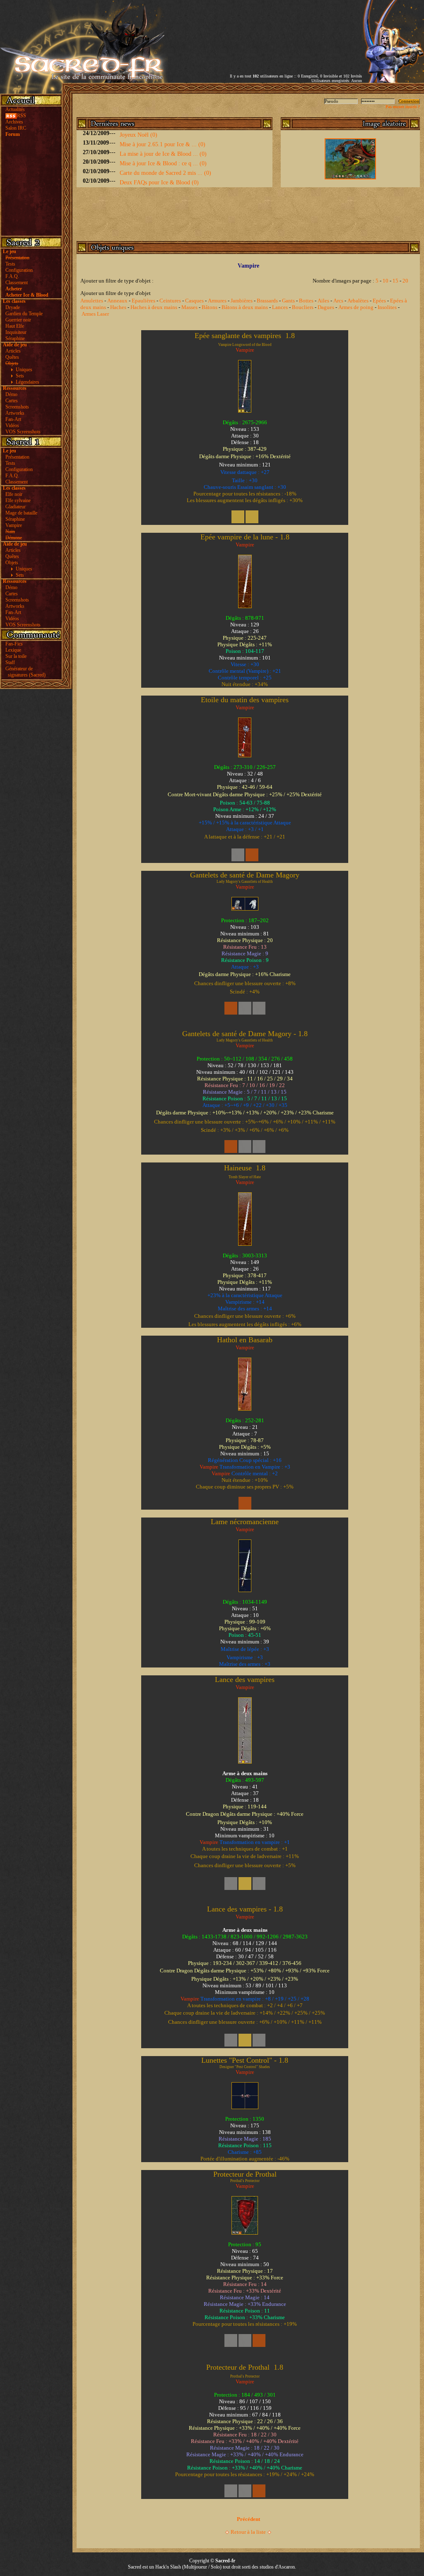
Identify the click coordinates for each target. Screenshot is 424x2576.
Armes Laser (95, 314)
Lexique (13, 650)
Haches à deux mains (154, 307)
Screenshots (17, 407)
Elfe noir (14, 494)
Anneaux (117, 301)
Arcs (338, 301)
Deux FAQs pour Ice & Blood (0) (159, 182)
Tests (10, 264)
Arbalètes (358, 301)
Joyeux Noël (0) (139, 135)
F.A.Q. (12, 276)
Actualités (15, 109)
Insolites (387, 307)
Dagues (326, 307)
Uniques (24, 370)
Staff (10, 662)
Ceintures (170, 301)
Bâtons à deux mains (245, 307)
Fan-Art (13, 419)
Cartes (12, 401)
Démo (11, 394)
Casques (194, 301)
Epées (379, 301)
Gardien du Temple (24, 314)
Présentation (17, 457)
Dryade (13, 307)
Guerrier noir (18, 320)
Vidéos (12, 425)
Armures (217, 301)
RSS (22, 116)
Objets (12, 563)
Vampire (14, 525)
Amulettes (92, 301)
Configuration (19, 270)
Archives (14, 122)
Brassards (267, 301)
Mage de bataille (21, 513)
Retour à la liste (248, 2532)
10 (385, 281)
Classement (17, 283)
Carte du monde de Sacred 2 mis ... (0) (165, 173)
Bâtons (210, 307)
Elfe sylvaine (18, 500)
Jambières (242, 301)
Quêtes (12, 357)
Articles (13, 351)
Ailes (323, 301)
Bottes (306, 301)
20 (405, 281)
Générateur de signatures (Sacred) (24, 672)
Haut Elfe (15, 326)
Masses (189, 307)
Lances (280, 307)
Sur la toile (16, 656)
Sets (20, 376)
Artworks (15, 413)
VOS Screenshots (23, 432)
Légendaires (28, 382)
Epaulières (143, 301)
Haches (118, 307)
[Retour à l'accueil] (84, 81)
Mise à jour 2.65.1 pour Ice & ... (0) (163, 144)
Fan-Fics (14, 644)
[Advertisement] (265, 30)
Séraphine (15, 338)
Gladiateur (16, 507)
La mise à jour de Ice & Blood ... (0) (163, 154)
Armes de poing (356, 307)
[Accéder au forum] (393, 81)
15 (395, 281)
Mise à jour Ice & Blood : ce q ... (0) (163, 163)
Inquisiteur (16, 332)
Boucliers (303, 307)
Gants (288, 301)
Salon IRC (16, 128)
